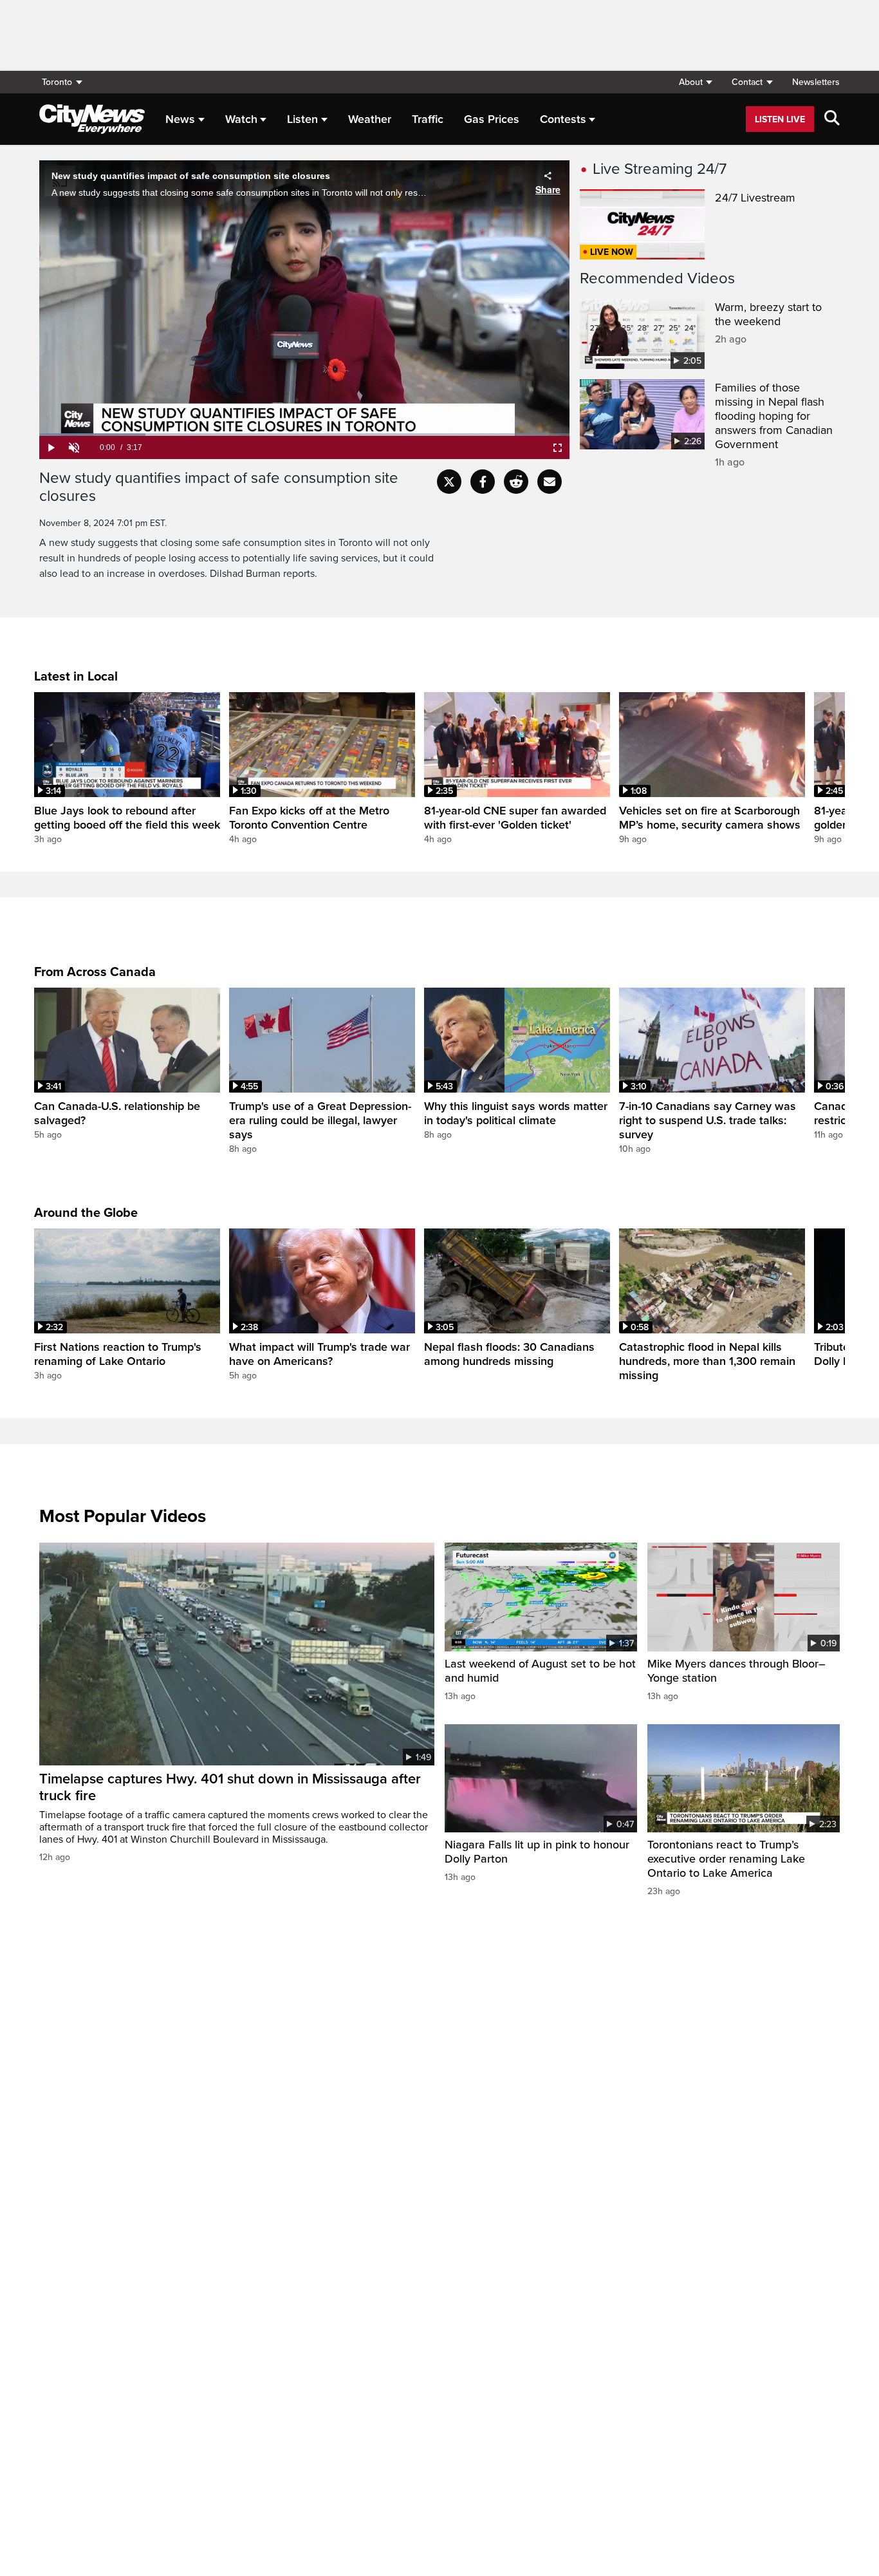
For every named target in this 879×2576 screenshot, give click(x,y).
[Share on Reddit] (516, 482)
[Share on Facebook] (483, 482)
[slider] (304, 435)
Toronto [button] (57, 82)
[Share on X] (449, 482)
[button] (695, 82)
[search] (832, 119)
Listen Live (780, 119)
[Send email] (550, 482)
